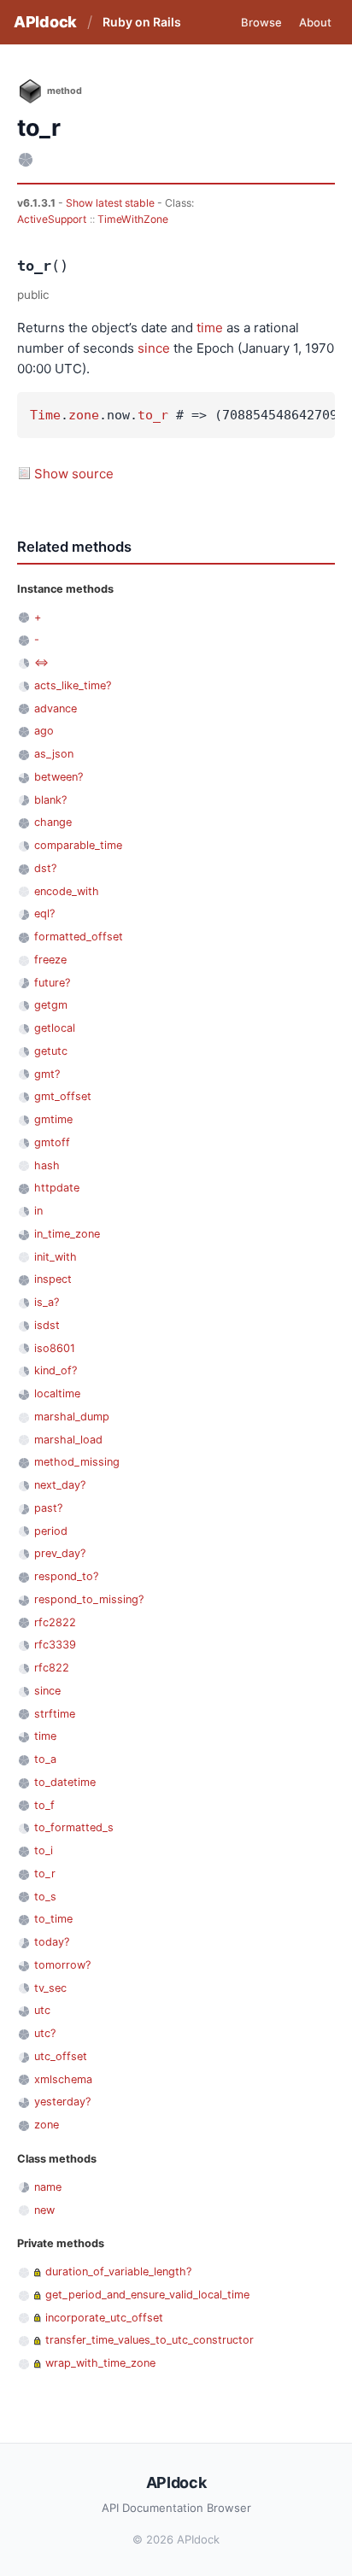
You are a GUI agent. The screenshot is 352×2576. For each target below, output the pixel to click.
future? (52, 983)
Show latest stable (111, 203)
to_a (45, 1759)
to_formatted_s (74, 1827)
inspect (53, 1279)
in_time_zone (67, 1234)
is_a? (47, 1302)
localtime (57, 1393)
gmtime (53, 1119)
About (315, 22)
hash (47, 1165)
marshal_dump (72, 1417)
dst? (45, 868)
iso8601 (55, 1348)
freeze (50, 960)
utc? (45, 2033)
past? (48, 1508)
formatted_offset (79, 937)
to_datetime (65, 1782)
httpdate (57, 1188)
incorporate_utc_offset (104, 2318)
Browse (261, 22)
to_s (45, 1897)
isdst (47, 1325)
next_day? (60, 1485)
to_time (53, 1919)
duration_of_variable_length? (118, 2272)
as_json (54, 754)
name (48, 2187)
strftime (55, 1714)
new (44, 2210)
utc (42, 2010)
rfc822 (52, 1668)
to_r (153, 415)
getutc (51, 1051)
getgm (51, 1005)
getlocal (55, 1028)
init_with (56, 1257)
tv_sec (50, 1988)
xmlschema (63, 2079)
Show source (74, 474)
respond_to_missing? (89, 1599)
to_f (44, 1805)
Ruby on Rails (142, 22)
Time (45, 415)
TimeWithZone (133, 219)
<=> (41, 662)
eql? (44, 913)
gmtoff (52, 1142)
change (53, 822)
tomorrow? (62, 1965)
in (38, 1211)
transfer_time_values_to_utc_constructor (150, 2340)
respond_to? (66, 1576)
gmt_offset (63, 1096)
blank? (50, 800)
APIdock (45, 22)
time (210, 328)
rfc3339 (55, 1645)
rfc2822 (55, 1622)
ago (44, 731)
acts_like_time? (73, 685)
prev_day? (60, 1553)
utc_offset (61, 2056)
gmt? (47, 1074)
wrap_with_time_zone (100, 2363)
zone (84, 415)
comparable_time (78, 845)
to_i (44, 1850)
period (51, 1531)
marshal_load (68, 1440)
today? (52, 1942)
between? (59, 777)
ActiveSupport (52, 219)
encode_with (67, 891)
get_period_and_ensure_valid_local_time (147, 2295)
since (154, 348)
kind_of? (56, 1370)
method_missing (77, 1462)
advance (56, 708)
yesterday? (62, 2102)
